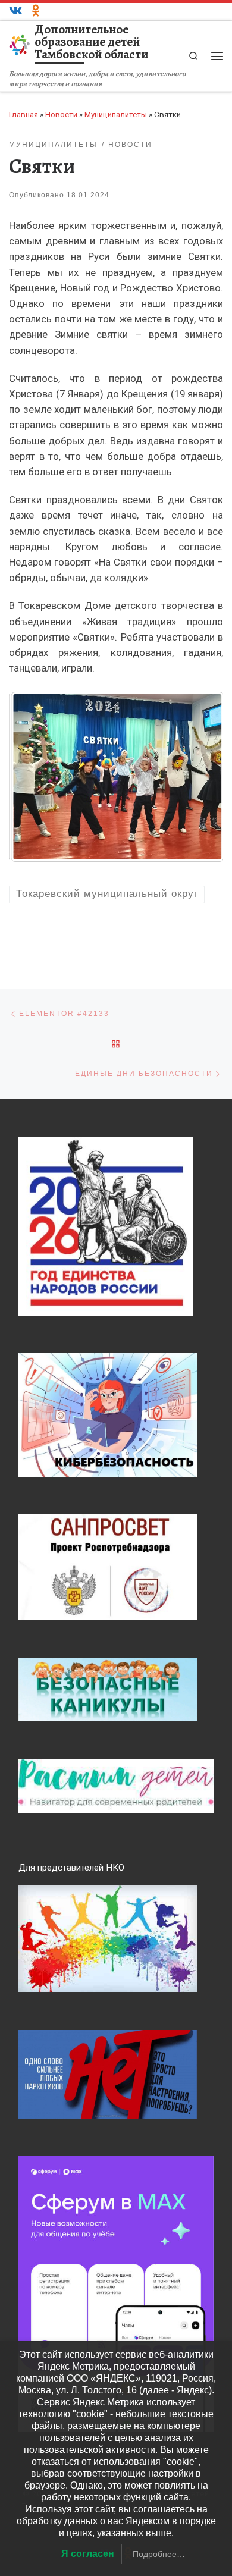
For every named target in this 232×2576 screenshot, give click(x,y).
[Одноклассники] (36, 11)
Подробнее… (159, 2554)
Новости (61, 114)
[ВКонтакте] (16, 11)
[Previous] (34, 777)
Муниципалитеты (116, 114)
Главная (23, 114)
